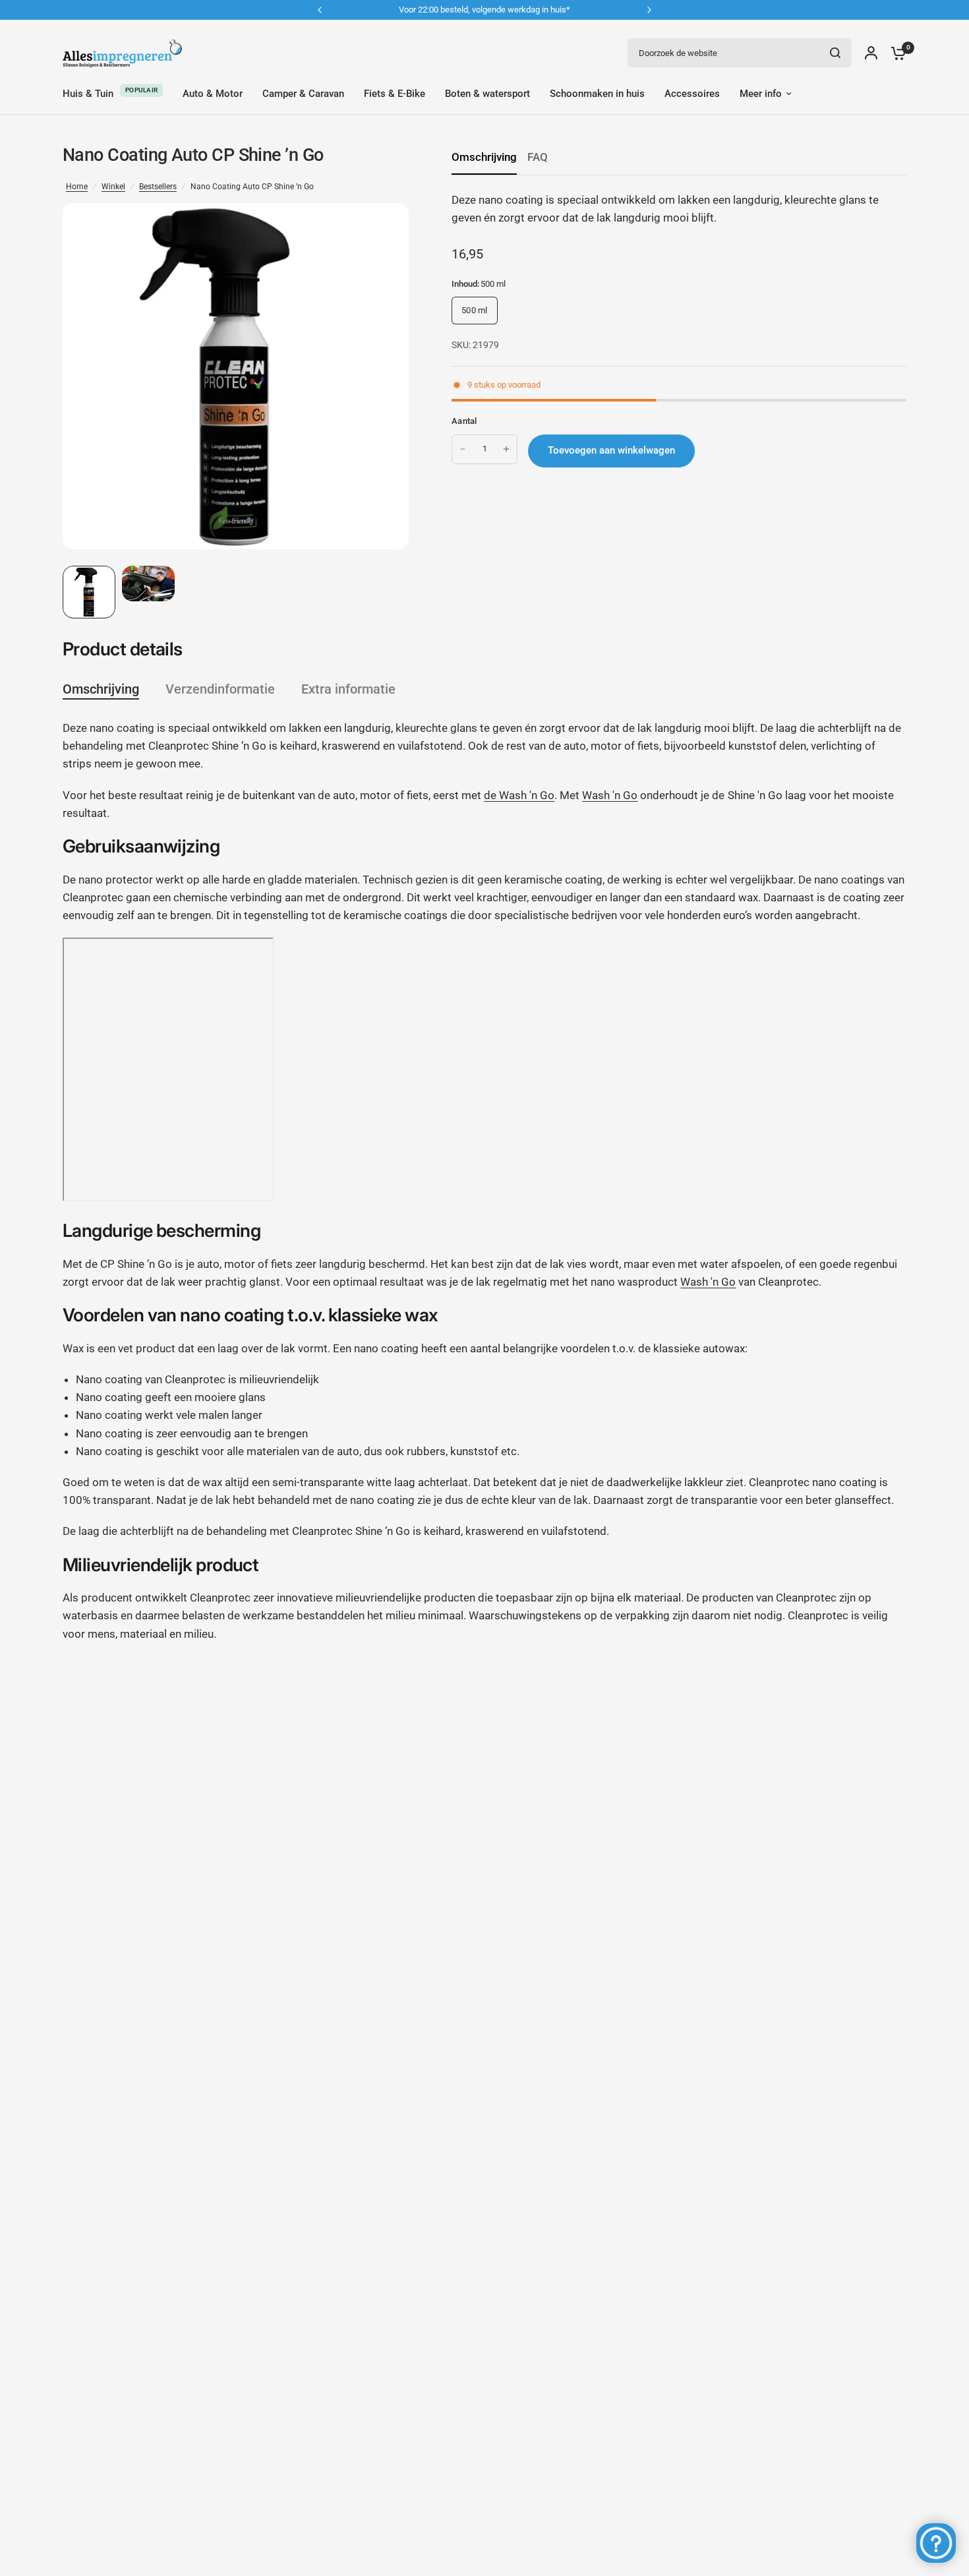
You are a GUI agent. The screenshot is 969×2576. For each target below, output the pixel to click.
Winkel (113, 187)
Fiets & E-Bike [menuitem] (395, 94)
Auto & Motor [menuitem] (213, 94)
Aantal (464, 421)
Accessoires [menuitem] (692, 94)
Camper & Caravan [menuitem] (303, 94)
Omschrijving (484, 157)
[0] (895, 53)
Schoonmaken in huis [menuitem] (597, 94)
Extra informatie (348, 689)
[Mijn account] (871, 53)
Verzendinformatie (220, 689)
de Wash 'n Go (519, 795)
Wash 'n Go (610, 795)
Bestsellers (158, 187)
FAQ (538, 157)
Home (77, 187)
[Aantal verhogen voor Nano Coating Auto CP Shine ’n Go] (506, 449)
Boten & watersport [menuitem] (487, 94)
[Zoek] (835, 53)
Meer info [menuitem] (761, 94)
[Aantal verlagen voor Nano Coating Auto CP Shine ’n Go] (463, 449)
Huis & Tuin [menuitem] (88, 94)
